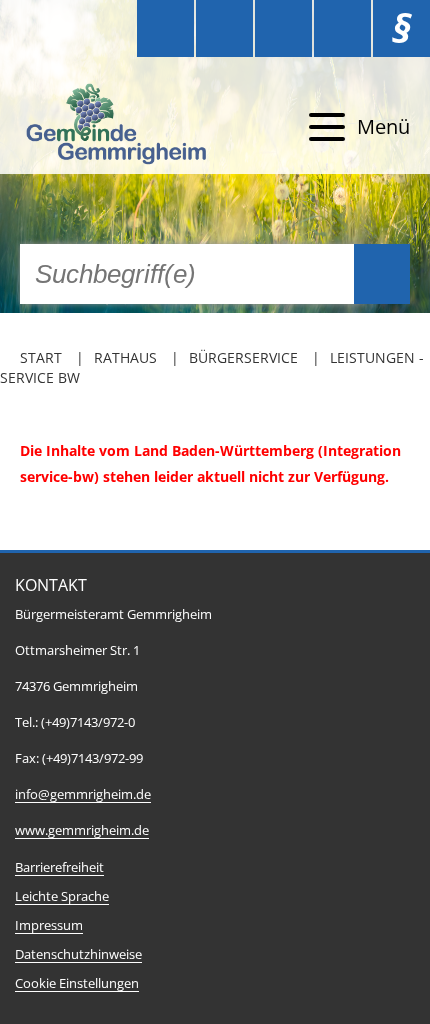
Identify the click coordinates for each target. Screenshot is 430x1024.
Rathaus (125, 357)
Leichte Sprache (62, 896)
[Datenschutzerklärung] (342, 28)
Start (41, 357)
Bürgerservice (243, 357)
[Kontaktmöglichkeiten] (283, 28)
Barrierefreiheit (59, 867)
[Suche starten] (382, 274)
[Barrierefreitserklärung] (224, 28)
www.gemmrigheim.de (82, 830)
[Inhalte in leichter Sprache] (165, 28)
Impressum (49, 925)
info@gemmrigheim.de (83, 794)
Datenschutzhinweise (78, 954)
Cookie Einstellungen (77, 983)
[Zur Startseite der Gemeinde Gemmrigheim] (119, 127)
